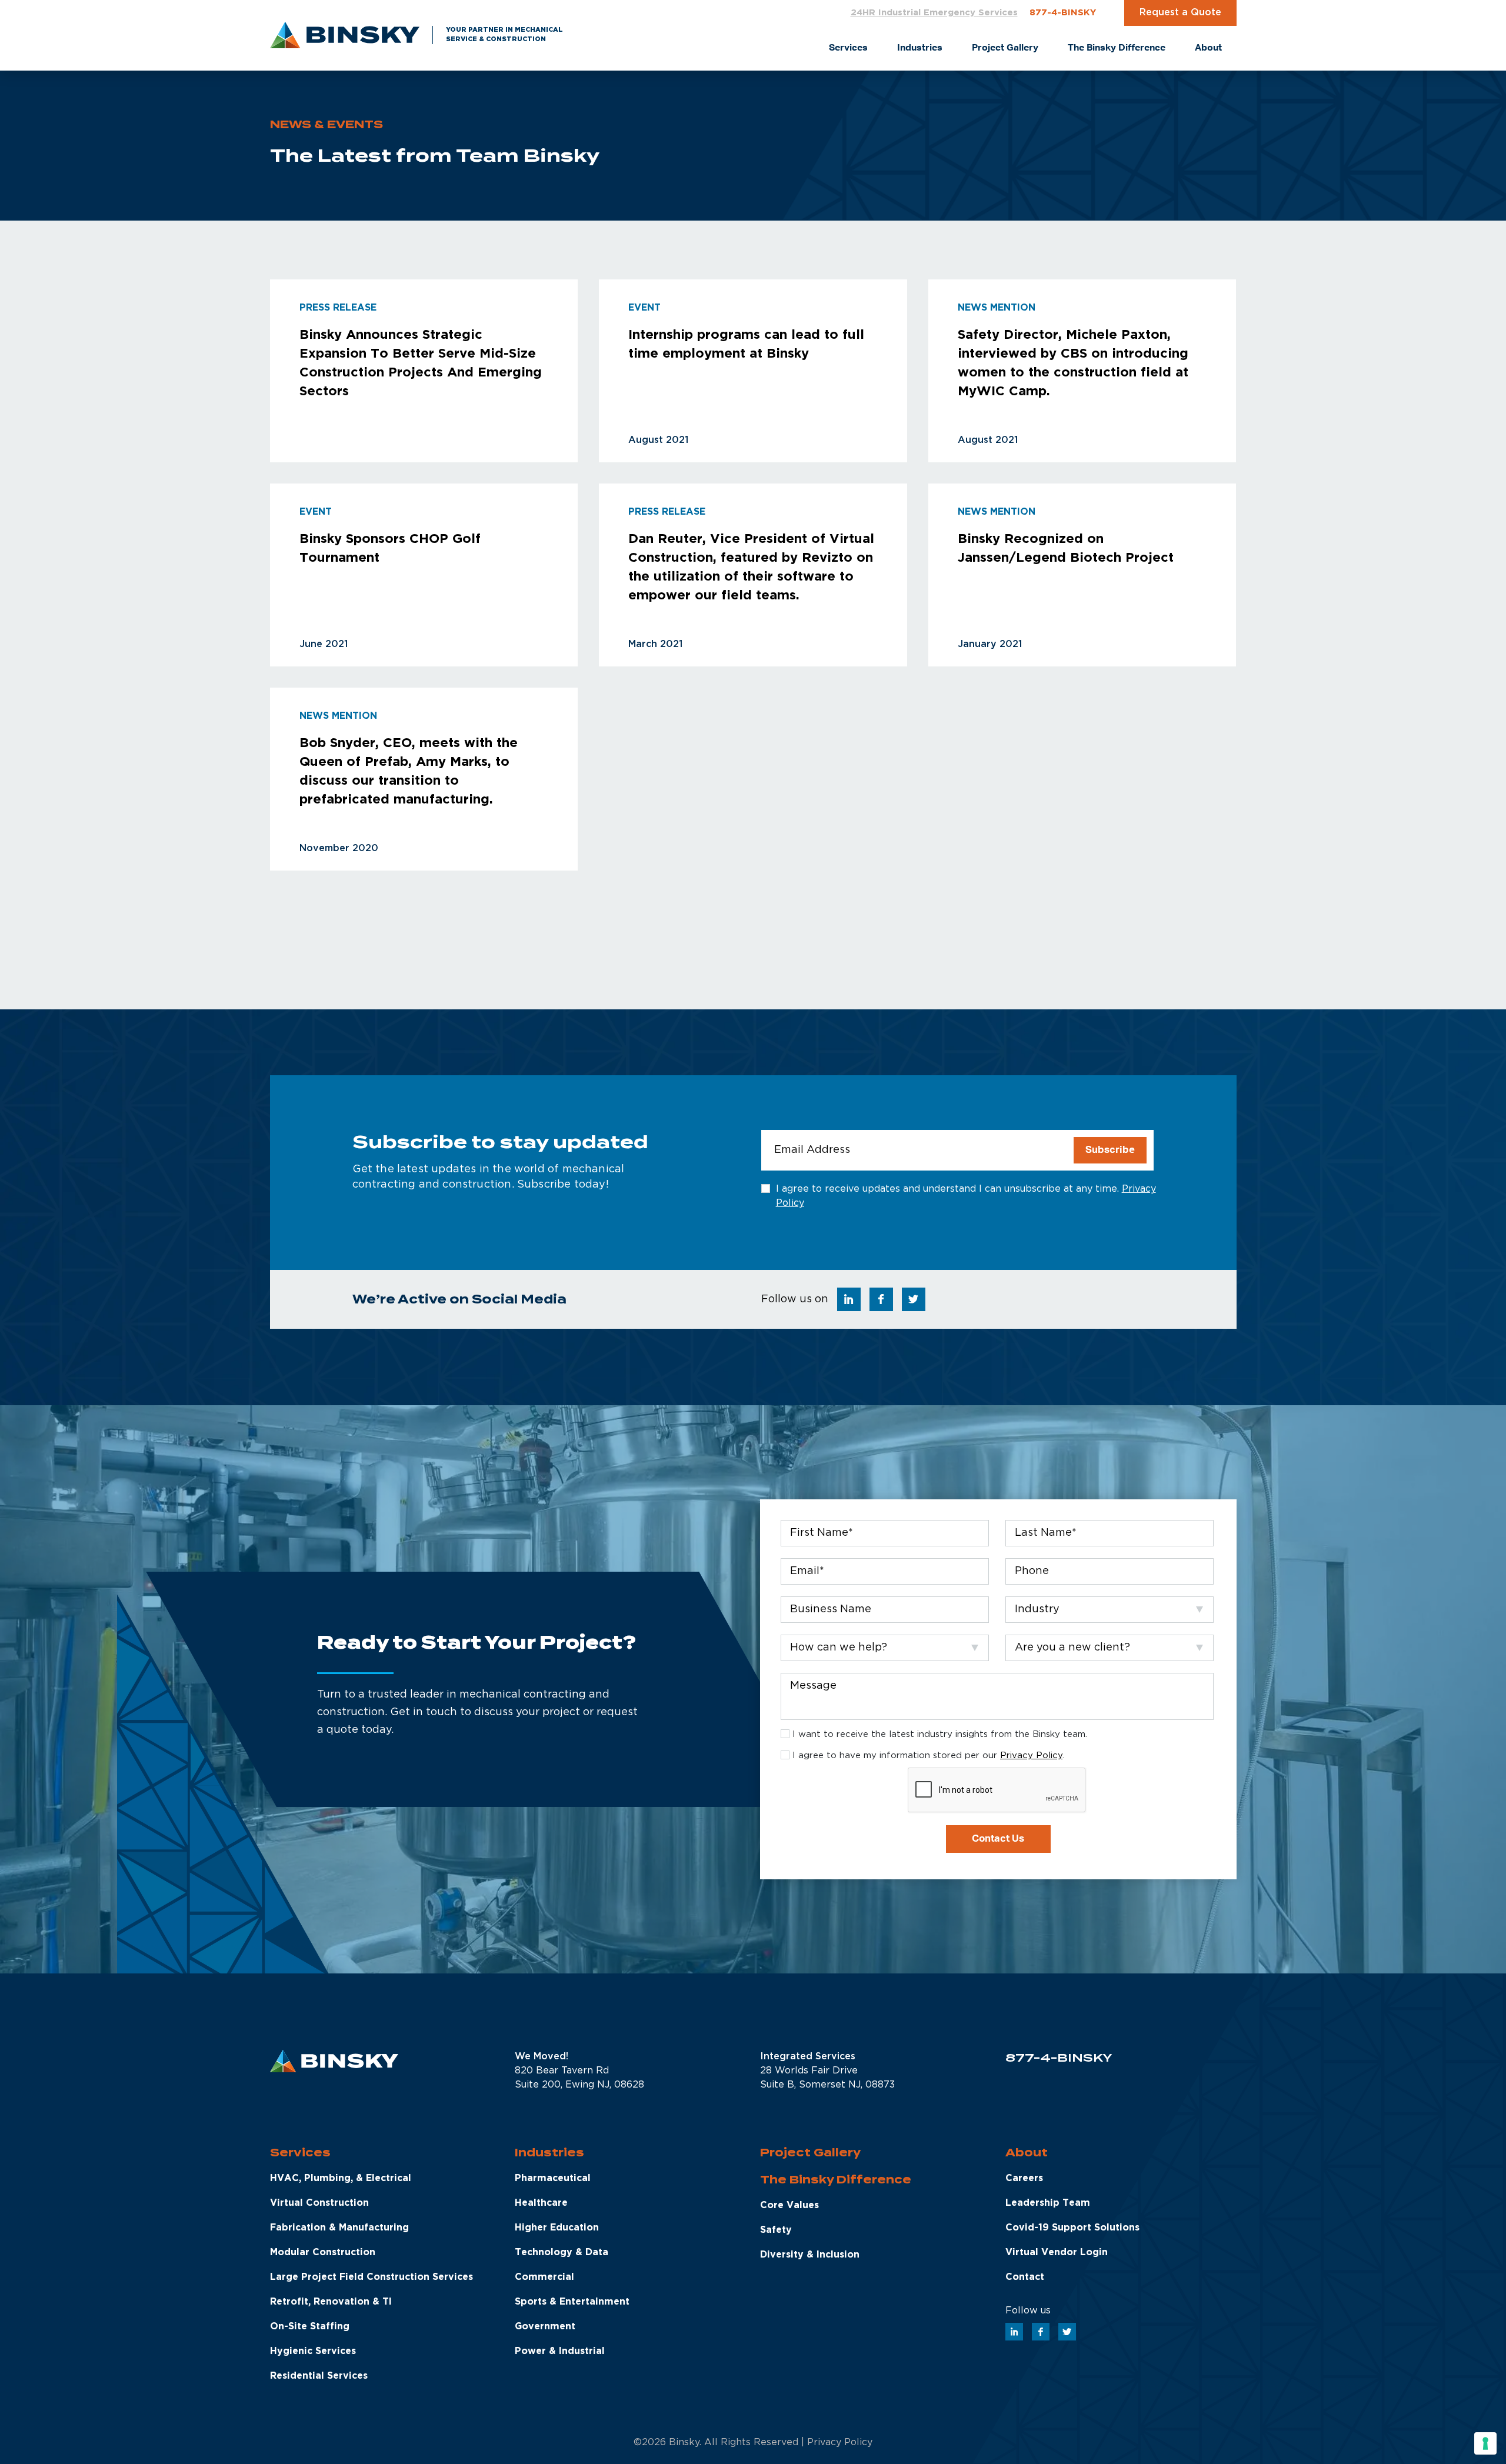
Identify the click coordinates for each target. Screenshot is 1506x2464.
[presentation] (997, 1791)
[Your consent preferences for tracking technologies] (1485, 2443)
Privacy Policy (1031, 1756)
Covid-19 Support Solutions (1072, 2228)
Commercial (544, 2277)
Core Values (789, 2205)
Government (545, 2327)
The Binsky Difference (836, 2180)
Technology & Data (562, 2253)
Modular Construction (323, 2253)
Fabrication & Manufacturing (339, 2228)
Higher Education (557, 2228)
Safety (776, 2230)
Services (300, 2153)
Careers (1024, 2178)
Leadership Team (1048, 2203)
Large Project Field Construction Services (371, 2277)
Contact (1025, 2277)
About (1027, 2153)
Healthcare (541, 2203)
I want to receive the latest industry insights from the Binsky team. (940, 1734)
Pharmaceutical (553, 2178)
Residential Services (319, 2376)
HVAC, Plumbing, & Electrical (341, 2178)
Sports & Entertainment (572, 2302)
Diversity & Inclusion (810, 2255)
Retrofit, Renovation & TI (331, 2302)
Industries (549, 2153)
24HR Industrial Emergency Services (934, 13)
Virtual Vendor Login (1057, 2253)
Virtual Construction (319, 2203)
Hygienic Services (313, 2351)
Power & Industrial (560, 2351)
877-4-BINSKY (1063, 13)
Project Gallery (810, 2153)
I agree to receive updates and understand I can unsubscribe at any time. (966, 1196)
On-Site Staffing (310, 2327)
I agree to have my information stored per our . (928, 1756)
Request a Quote (1180, 13)
